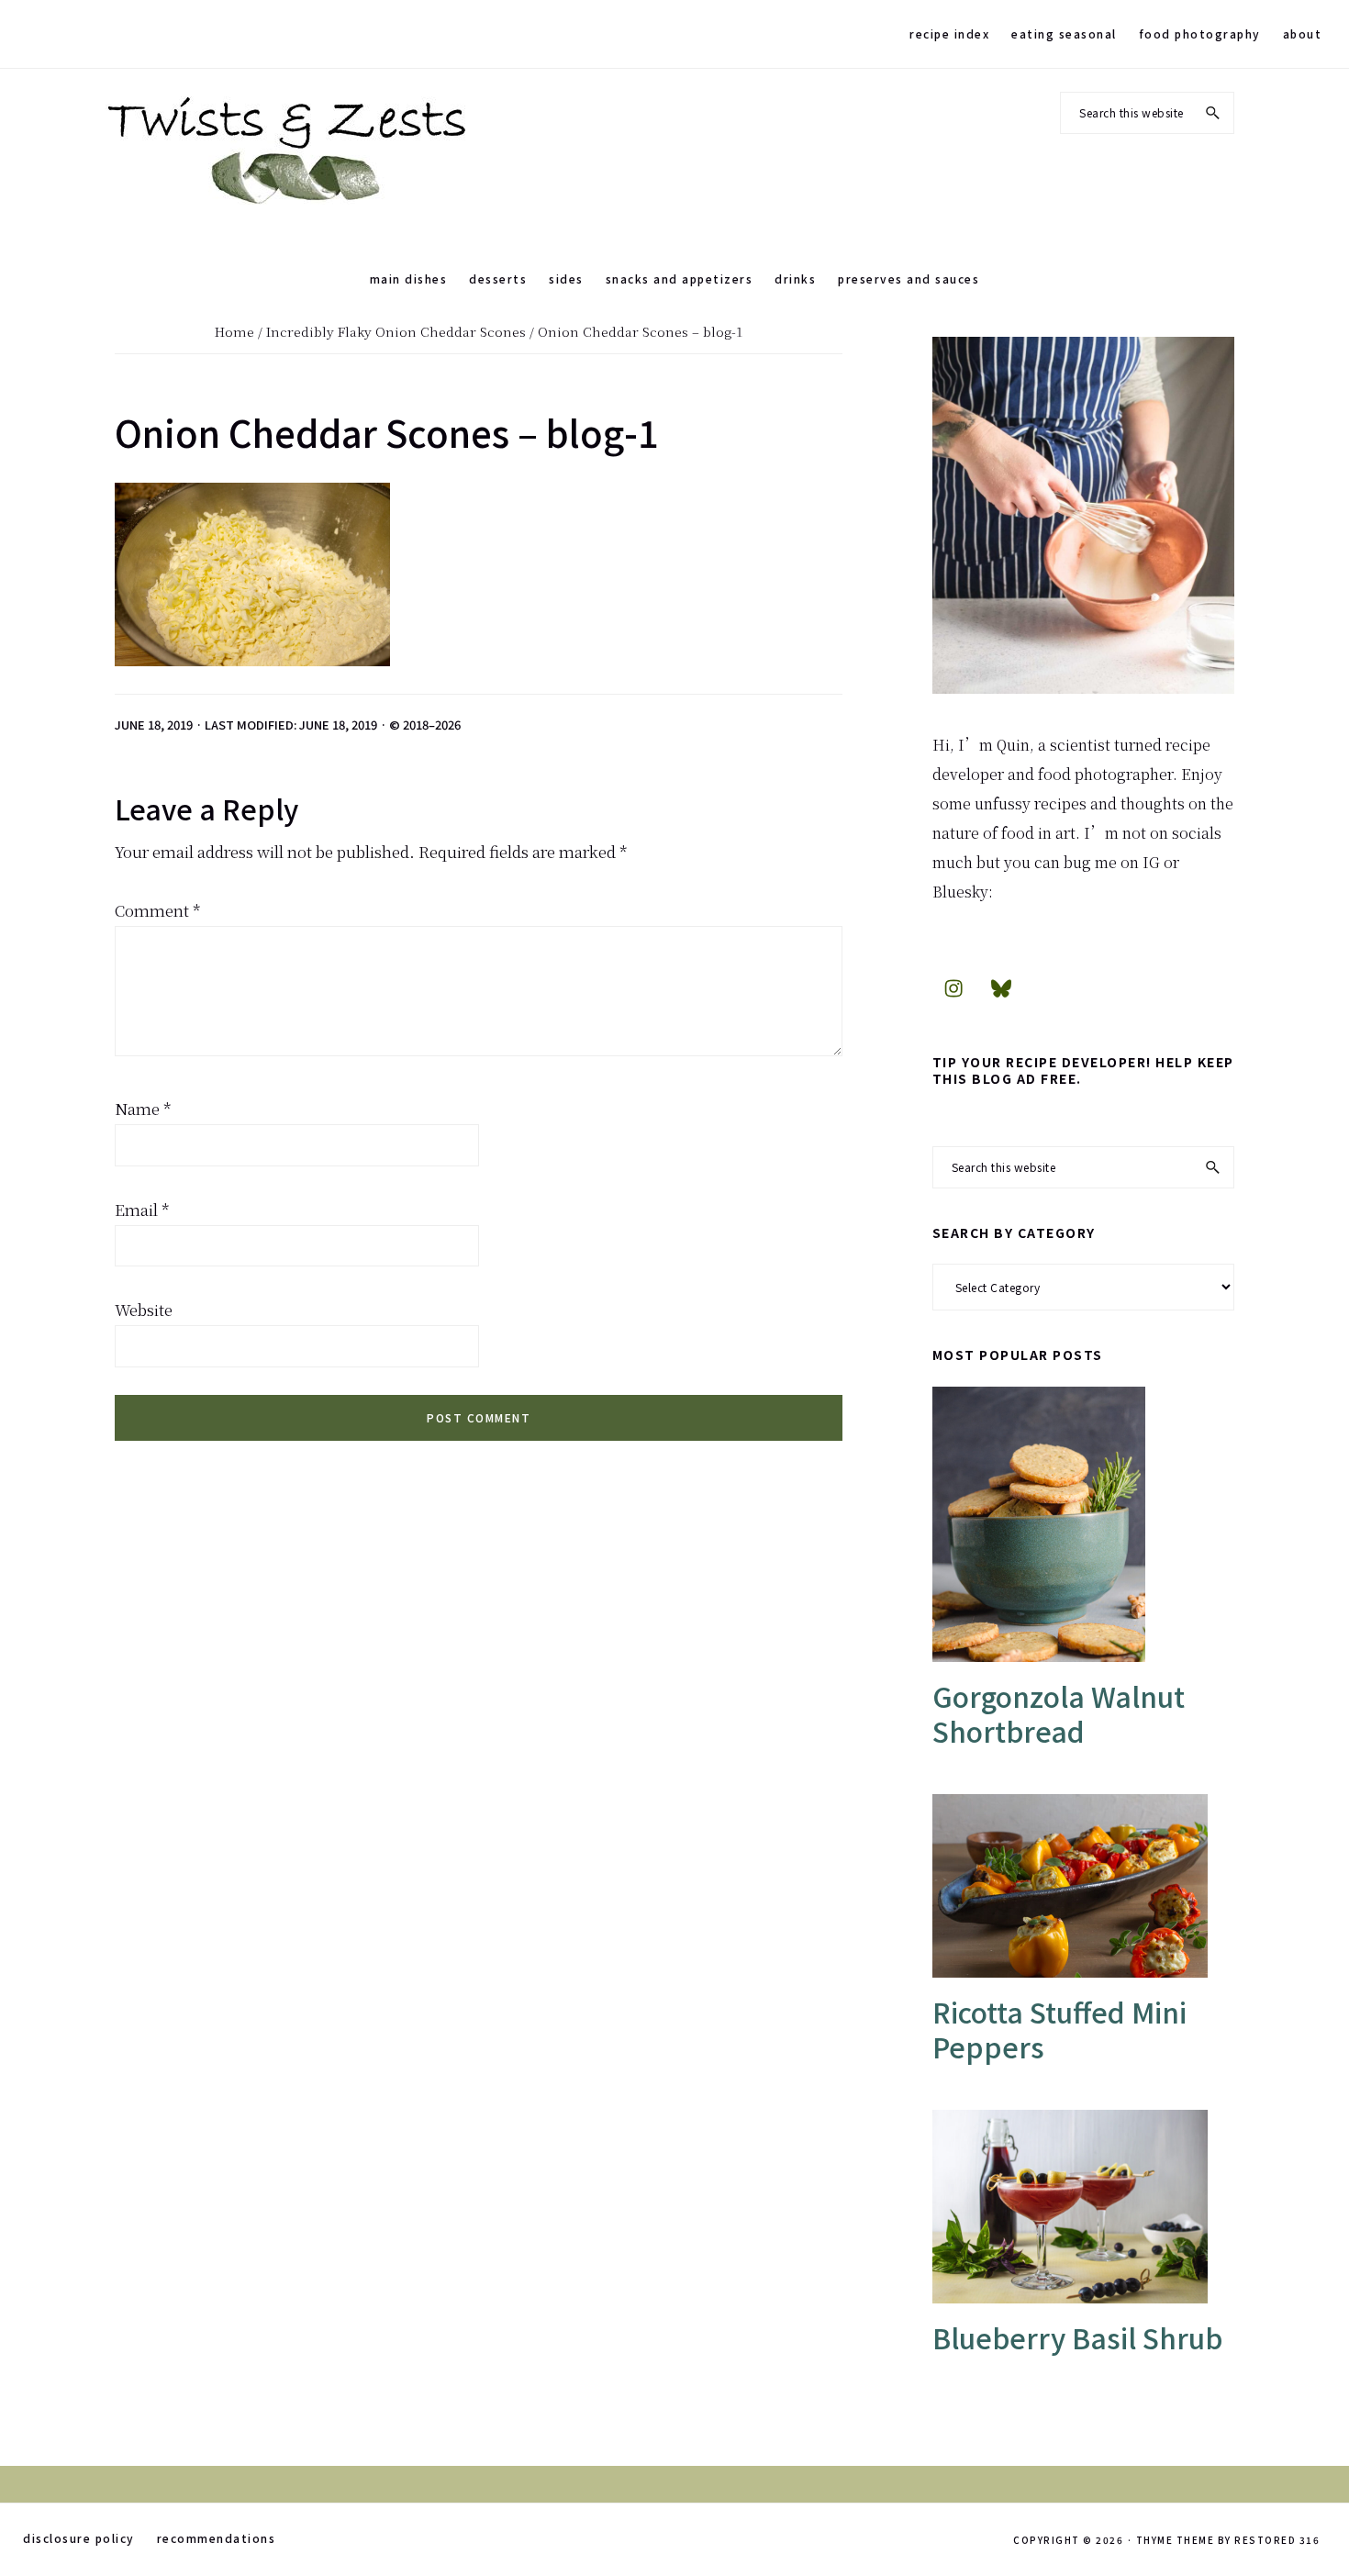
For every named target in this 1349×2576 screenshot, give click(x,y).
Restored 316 (1277, 2540)
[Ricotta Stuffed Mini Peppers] (1083, 1886)
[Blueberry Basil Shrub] (1083, 2207)
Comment (158, 910)
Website (144, 1309)
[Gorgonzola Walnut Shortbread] (1083, 1524)
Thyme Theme (1176, 2540)
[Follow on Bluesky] (1001, 987)
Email (142, 1209)
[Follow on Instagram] (953, 987)
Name (143, 1108)
